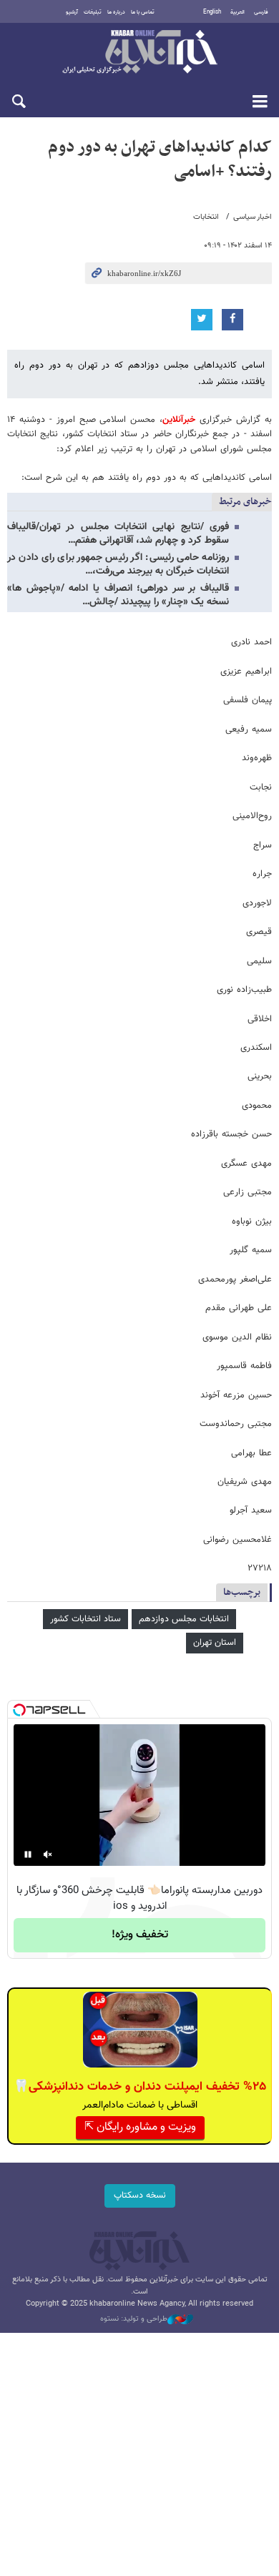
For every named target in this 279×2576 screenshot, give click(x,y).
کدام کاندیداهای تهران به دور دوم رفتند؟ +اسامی (160, 159)
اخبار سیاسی (253, 217)
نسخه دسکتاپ (140, 2196)
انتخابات (206, 217)
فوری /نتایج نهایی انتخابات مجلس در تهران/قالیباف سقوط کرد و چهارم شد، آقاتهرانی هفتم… (118, 534)
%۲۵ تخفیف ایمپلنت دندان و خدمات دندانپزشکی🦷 (140, 2087)
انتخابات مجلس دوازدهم (184, 1619)
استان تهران (215, 1643)
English (212, 12)
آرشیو (72, 12)
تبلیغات (93, 12)
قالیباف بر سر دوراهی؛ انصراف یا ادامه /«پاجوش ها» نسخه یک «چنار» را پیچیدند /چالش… (118, 595)
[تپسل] (19, 1710)
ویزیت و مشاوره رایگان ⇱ (140, 2127)
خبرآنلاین (139, 53)
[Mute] (48, 1854)
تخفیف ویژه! (140, 1935)
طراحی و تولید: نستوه (134, 2319)
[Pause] (28, 1854)
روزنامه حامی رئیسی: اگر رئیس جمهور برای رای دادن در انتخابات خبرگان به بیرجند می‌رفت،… (118, 565)
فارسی (261, 12)
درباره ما (116, 12)
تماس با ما (143, 12)
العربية (238, 12)
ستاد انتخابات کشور (85, 1619)
